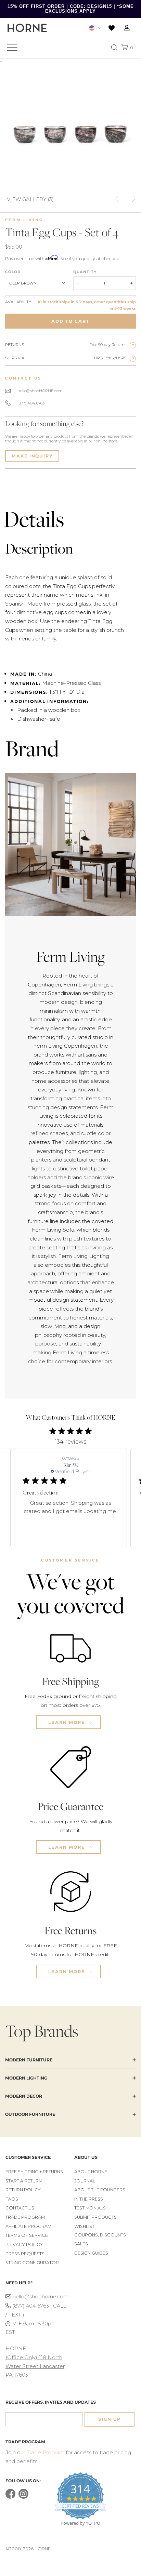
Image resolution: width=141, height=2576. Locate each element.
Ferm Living (24, 220)
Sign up (110, 2419)
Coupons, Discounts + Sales (102, 2239)
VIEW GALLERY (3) (30, 199)
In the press (89, 2199)
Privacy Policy (24, 2245)
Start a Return (24, 2181)
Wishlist (84, 2226)
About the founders (100, 2190)
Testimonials (90, 2208)
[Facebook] (10, 2497)
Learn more (68, 1722)
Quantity (85, 272)
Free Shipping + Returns (34, 2172)
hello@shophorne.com (40, 2297)
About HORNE (91, 2172)
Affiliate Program (28, 2226)
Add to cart (70, 321)
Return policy (23, 2190)
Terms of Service (27, 2235)
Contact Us (20, 2208)
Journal (85, 2181)
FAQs (12, 2199)
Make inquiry (32, 456)
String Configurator (32, 2263)
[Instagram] (23, 2497)
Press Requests (25, 2254)
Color (13, 272)
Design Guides (91, 2253)
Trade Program (25, 2217)
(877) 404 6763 (31, 403)
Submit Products (95, 2217)
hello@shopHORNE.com (40, 391)
